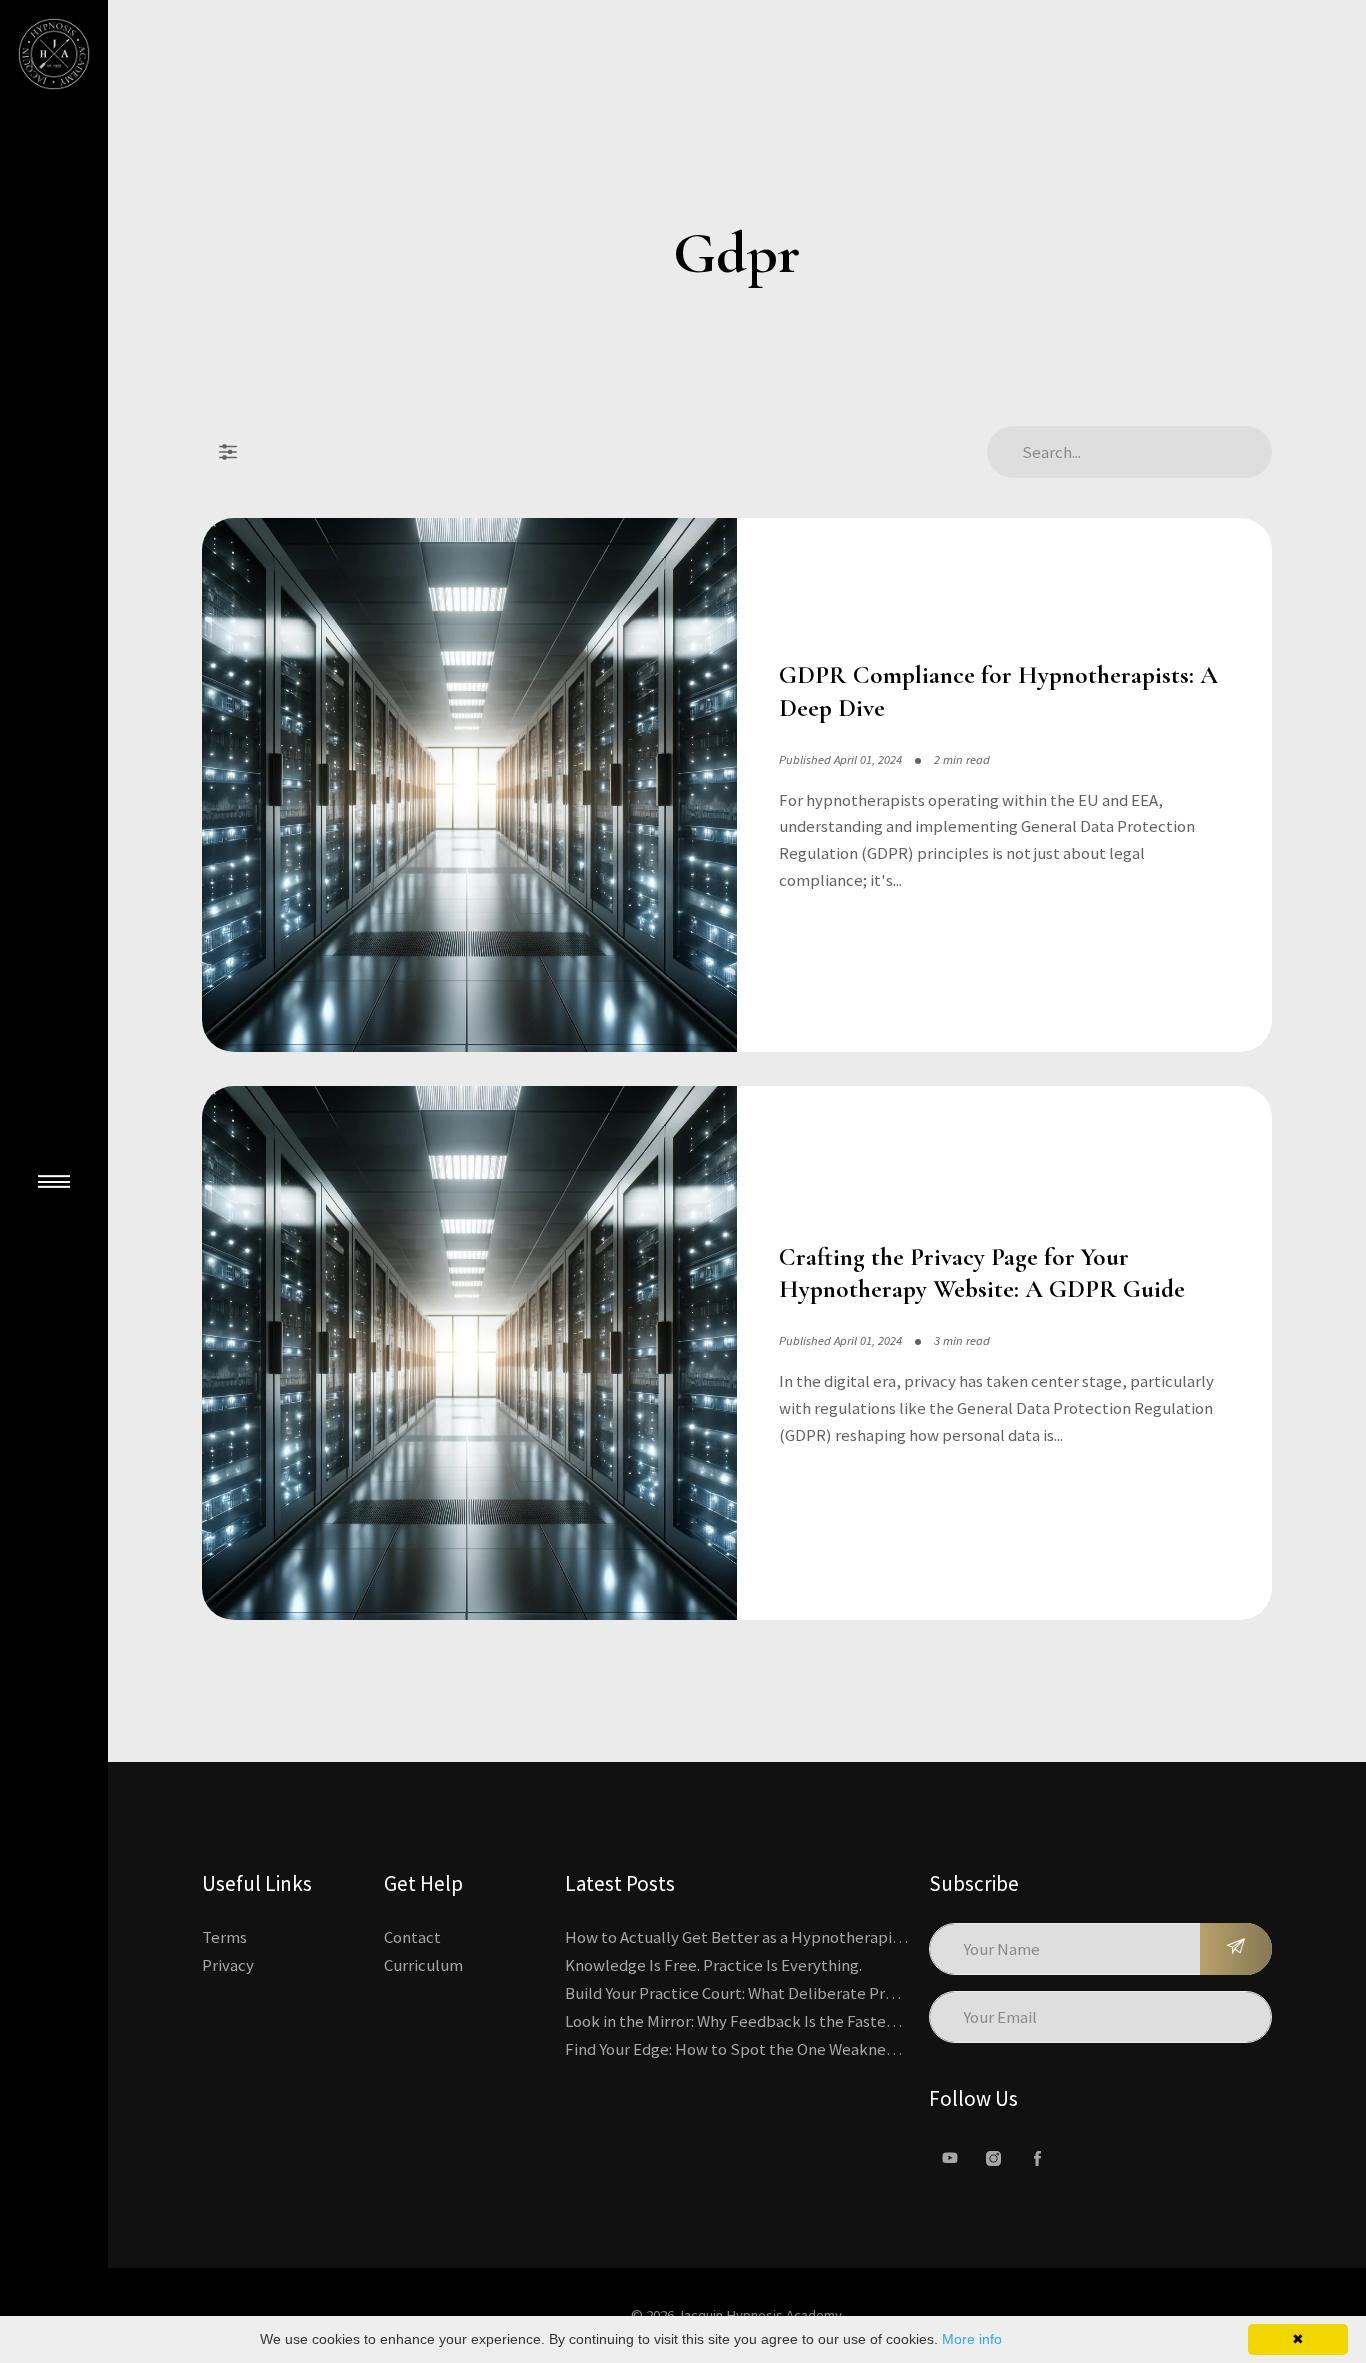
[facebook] (1038, 2158)
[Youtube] (950, 2158)
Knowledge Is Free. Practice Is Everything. (713, 1965)
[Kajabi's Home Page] (54, 54)
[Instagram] (994, 2158)
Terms (224, 1937)
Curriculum (423, 1965)
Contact (412, 1937)
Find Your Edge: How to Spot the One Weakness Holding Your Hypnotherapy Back (852, 2049)
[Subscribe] (1236, 1949)
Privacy (228, 1965)
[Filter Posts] (228, 452)
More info (972, 2339)
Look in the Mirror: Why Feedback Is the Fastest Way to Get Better (798, 2021)
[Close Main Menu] (54, 1182)
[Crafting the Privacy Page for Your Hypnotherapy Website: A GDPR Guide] (469, 1353)
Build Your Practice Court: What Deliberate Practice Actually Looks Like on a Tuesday (864, 1993)
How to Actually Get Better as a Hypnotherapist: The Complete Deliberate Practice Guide (884, 1937)
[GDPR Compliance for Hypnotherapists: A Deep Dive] (469, 785)
